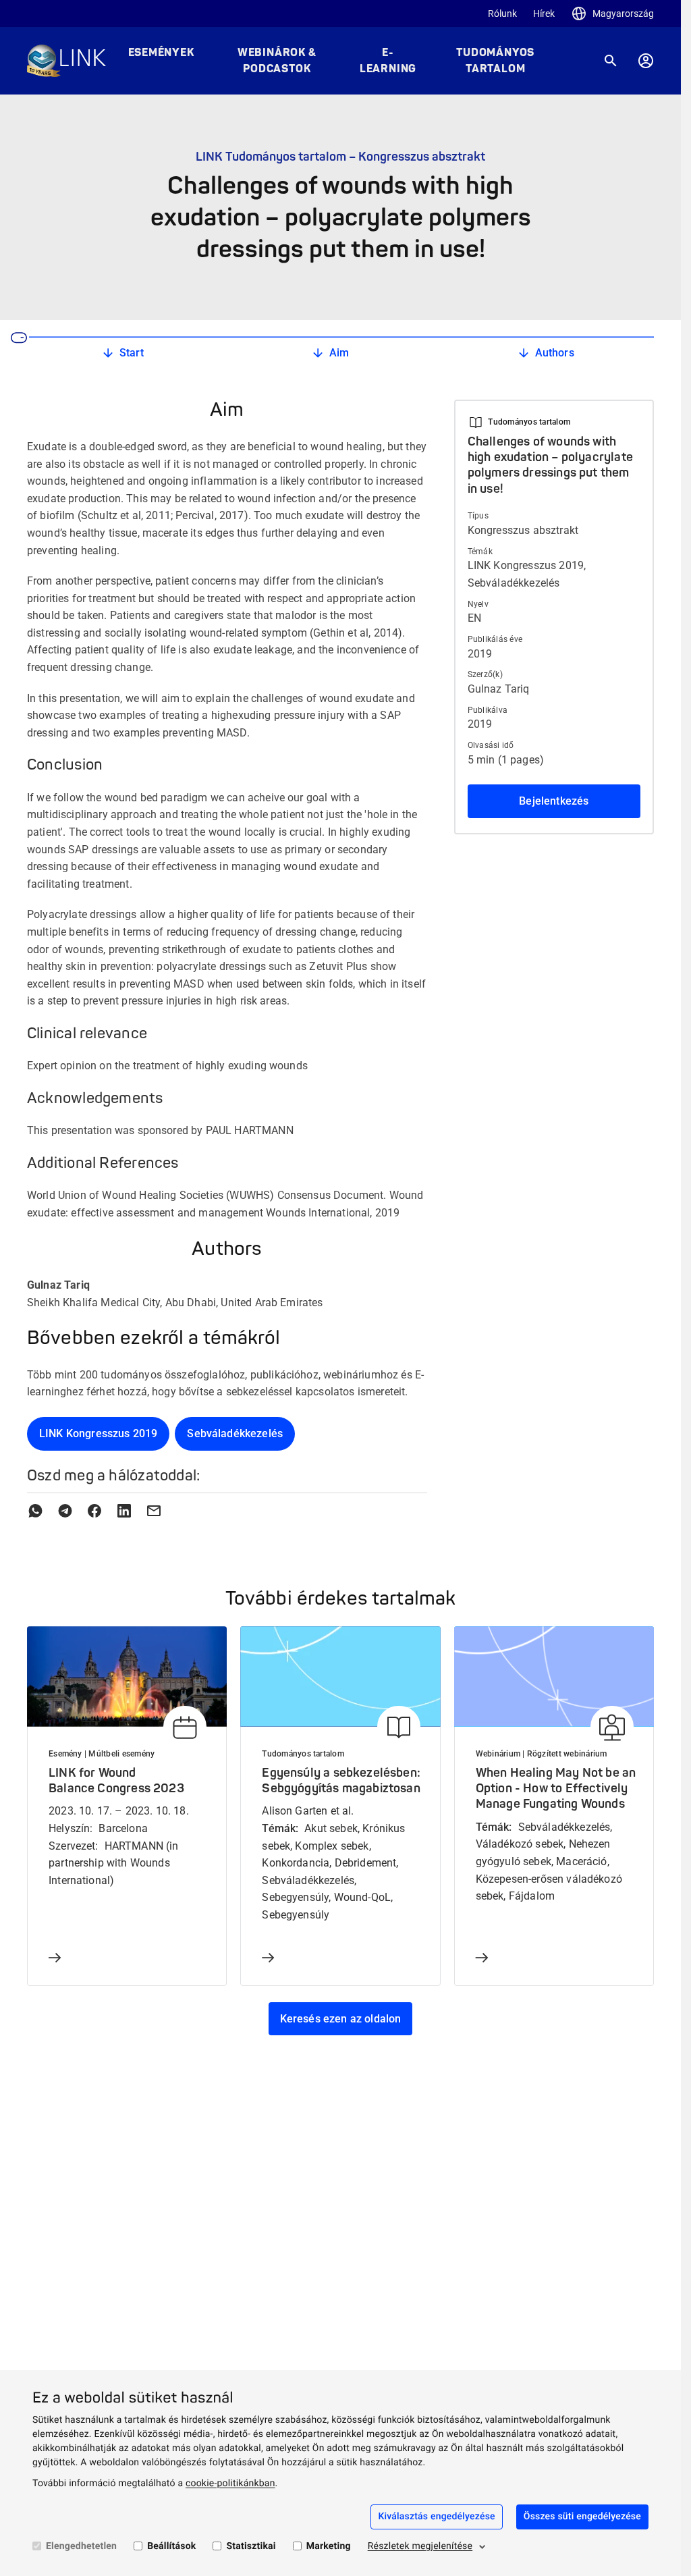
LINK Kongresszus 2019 (98, 1433)
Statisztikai (251, 2546)
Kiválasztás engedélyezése (436, 2517)
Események (161, 53)
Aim (339, 353)
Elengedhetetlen (81, 2546)
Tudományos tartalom (495, 61)
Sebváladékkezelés (235, 1433)
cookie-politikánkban (230, 2484)
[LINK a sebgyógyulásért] (66, 61)
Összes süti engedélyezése (582, 2517)
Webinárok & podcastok (277, 61)
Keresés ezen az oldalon (341, 2019)
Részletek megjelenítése (420, 2546)
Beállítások (171, 2546)
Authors (555, 353)
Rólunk (502, 14)
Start (132, 353)
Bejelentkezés (554, 801)
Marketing (329, 2546)
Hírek (544, 14)
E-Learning (388, 61)
